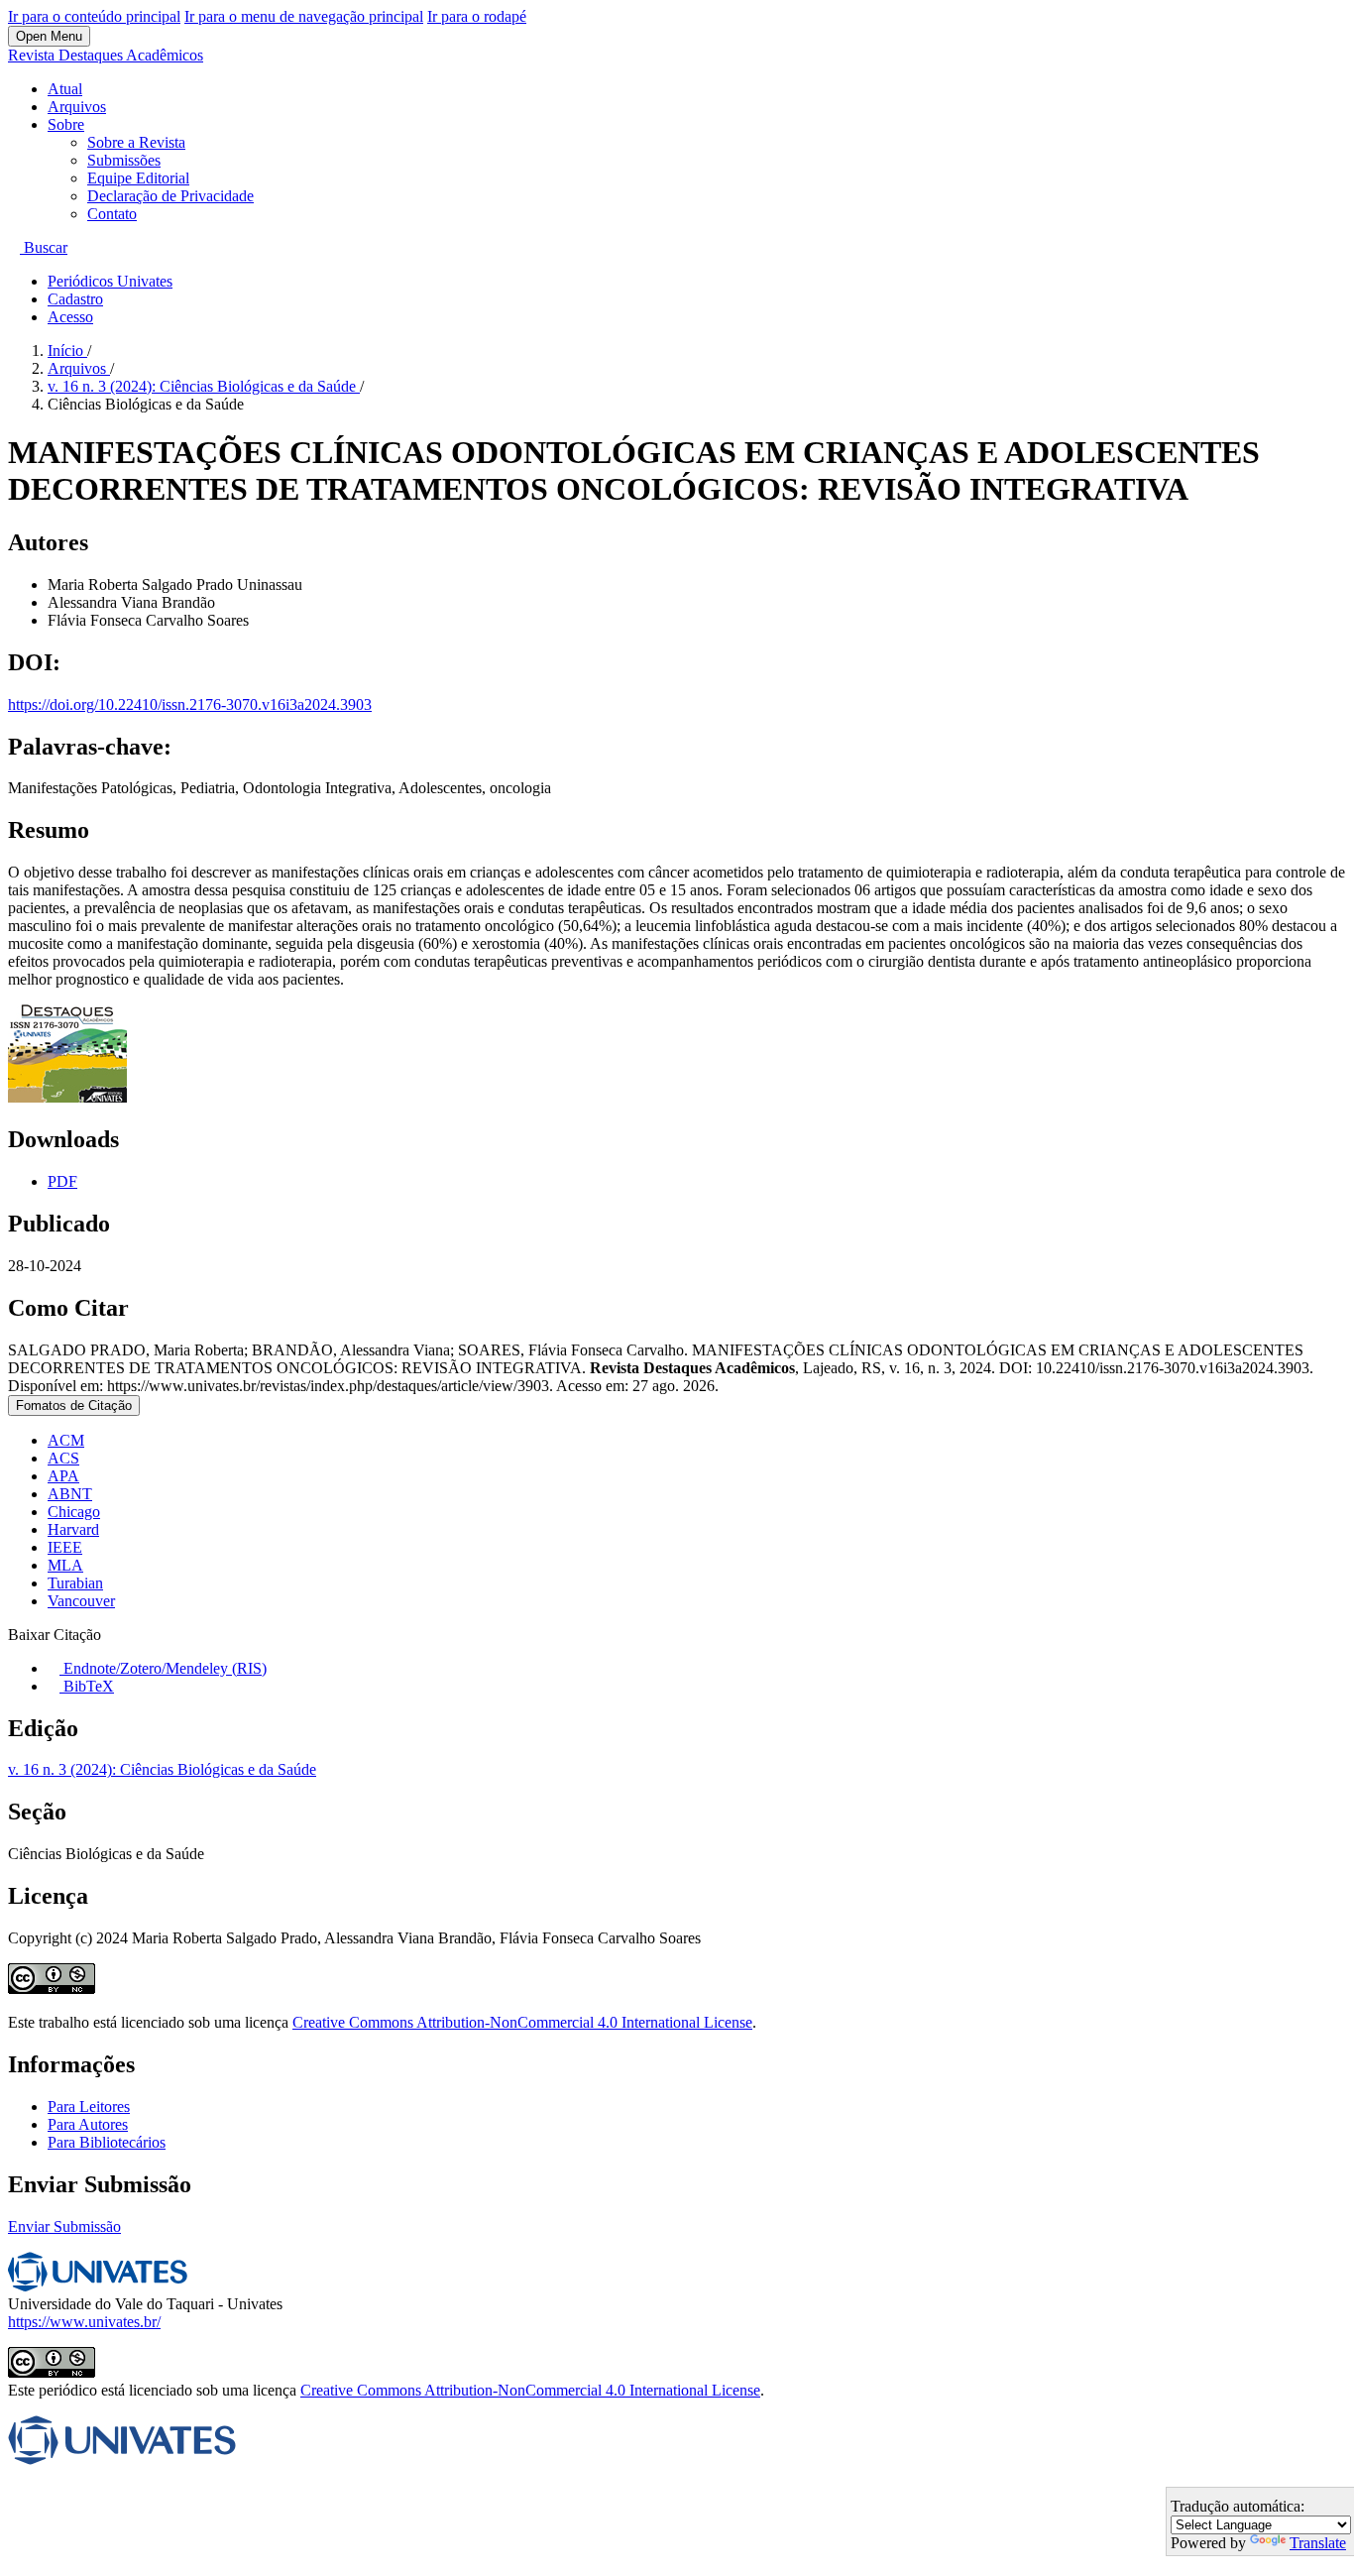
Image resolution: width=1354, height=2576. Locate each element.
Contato (112, 214)
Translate (1318, 2543)
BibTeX (87, 1686)
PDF (62, 1181)
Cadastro (75, 299)
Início (67, 351)
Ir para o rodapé (477, 16)
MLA (65, 1565)
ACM (66, 1440)
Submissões (124, 160)
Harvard (73, 1529)
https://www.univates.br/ (84, 2322)
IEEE (65, 1547)
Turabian (75, 1583)
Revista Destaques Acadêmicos (106, 55)
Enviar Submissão (64, 2226)
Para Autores (88, 2124)
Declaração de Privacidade (170, 196)
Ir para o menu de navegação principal (304, 16)
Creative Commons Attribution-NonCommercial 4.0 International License (522, 2022)
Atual (65, 89)
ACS (63, 1458)
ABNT (70, 1494)
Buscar (44, 247)
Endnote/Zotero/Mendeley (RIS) (163, 1668)
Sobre (66, 124)
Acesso (70, 317)
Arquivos (77, 107)
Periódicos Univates (110, 281)
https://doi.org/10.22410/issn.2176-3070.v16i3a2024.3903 (190, 704)
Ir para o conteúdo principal (94, 16)
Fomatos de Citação (74, 1405)
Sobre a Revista (136, 142)
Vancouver (81, 1601)
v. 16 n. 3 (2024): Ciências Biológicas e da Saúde (204, 386)
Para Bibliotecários (107, 2142)
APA (63, 1476)
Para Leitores (89, 2107)
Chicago (74, 1512)
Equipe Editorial (138, 178)
